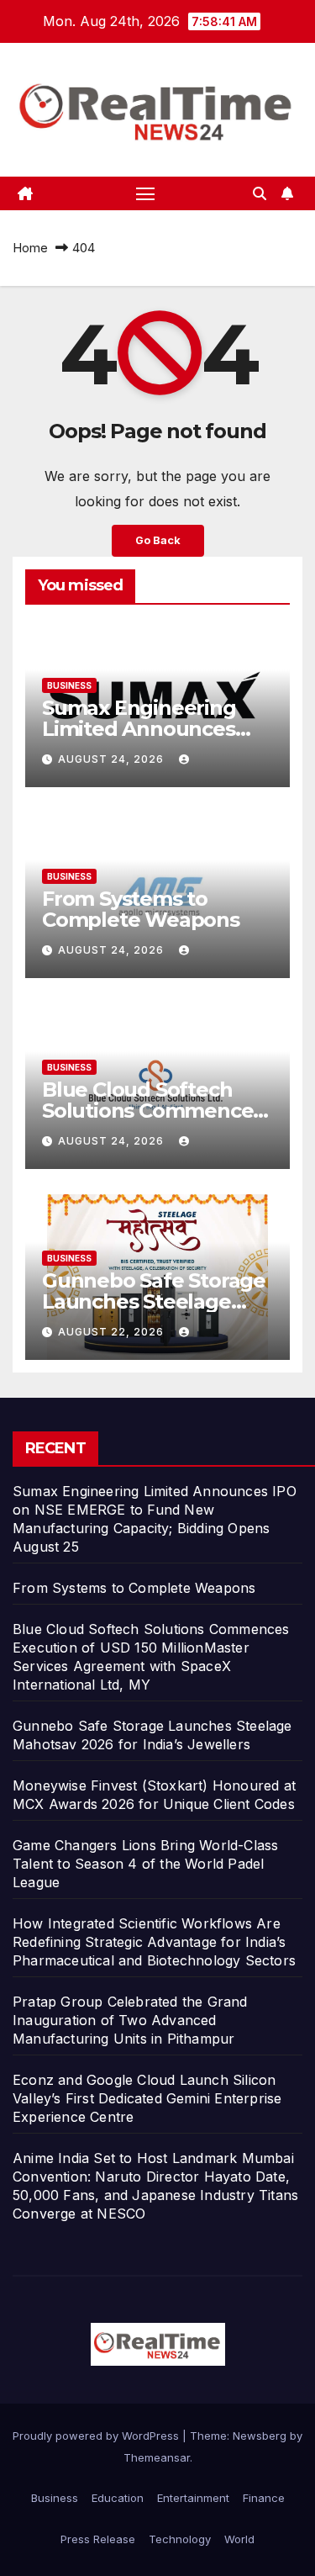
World (239, 2539)
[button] (260, 193)
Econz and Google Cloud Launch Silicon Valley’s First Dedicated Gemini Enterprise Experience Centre (147, 2098)
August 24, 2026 (113, 759)
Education (118, 2498)
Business (69, 685)
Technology (180, 2539)
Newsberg (260, 2436)
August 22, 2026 (113, 1332)
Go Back (158, 540)
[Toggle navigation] (145, 193)
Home (30, 248)
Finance (264, 2498)
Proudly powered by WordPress (97, 2436)
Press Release (98, 2539)
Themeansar (157, 2457)
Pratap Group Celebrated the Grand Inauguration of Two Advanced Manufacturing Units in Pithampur (130, 2020)
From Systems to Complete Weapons (141, 909)
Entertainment (193, 2498)
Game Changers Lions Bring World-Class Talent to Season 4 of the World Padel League (145, 1864)
